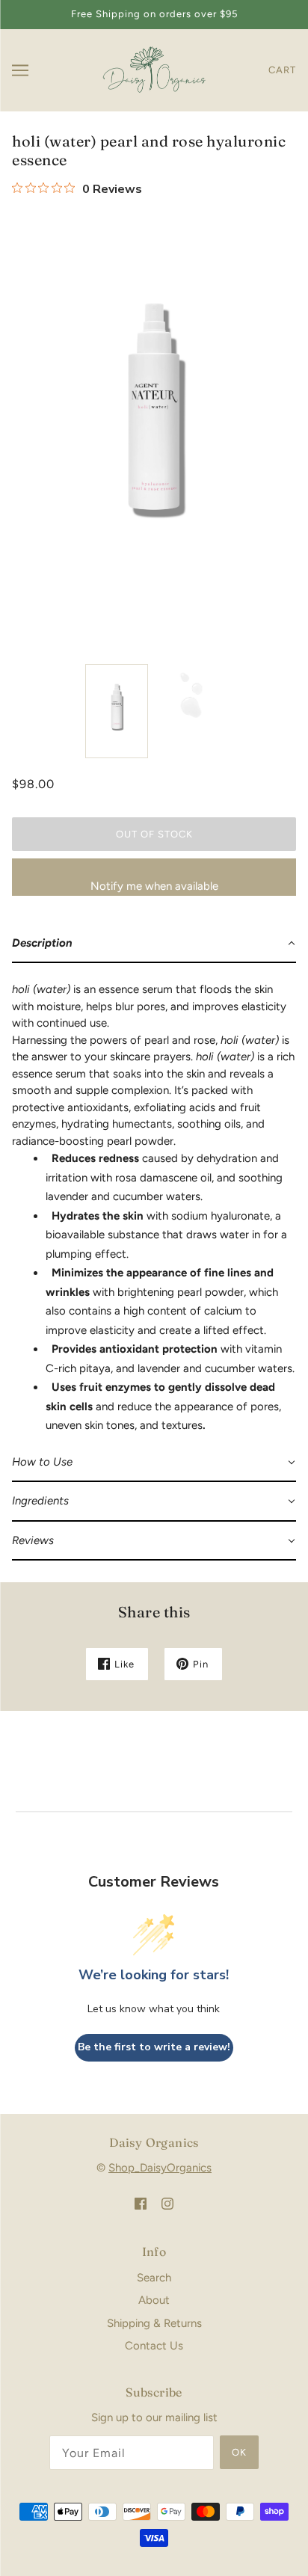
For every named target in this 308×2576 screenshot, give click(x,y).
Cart (282, 70)
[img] (141, 2203)
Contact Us (154, 2346)
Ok (239, 2452)
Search (154, 2278)
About (154, 2300)
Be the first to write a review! (154, 2047)
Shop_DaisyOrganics (160, 2168)
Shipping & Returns (154, 2323)
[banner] (152, 69)
